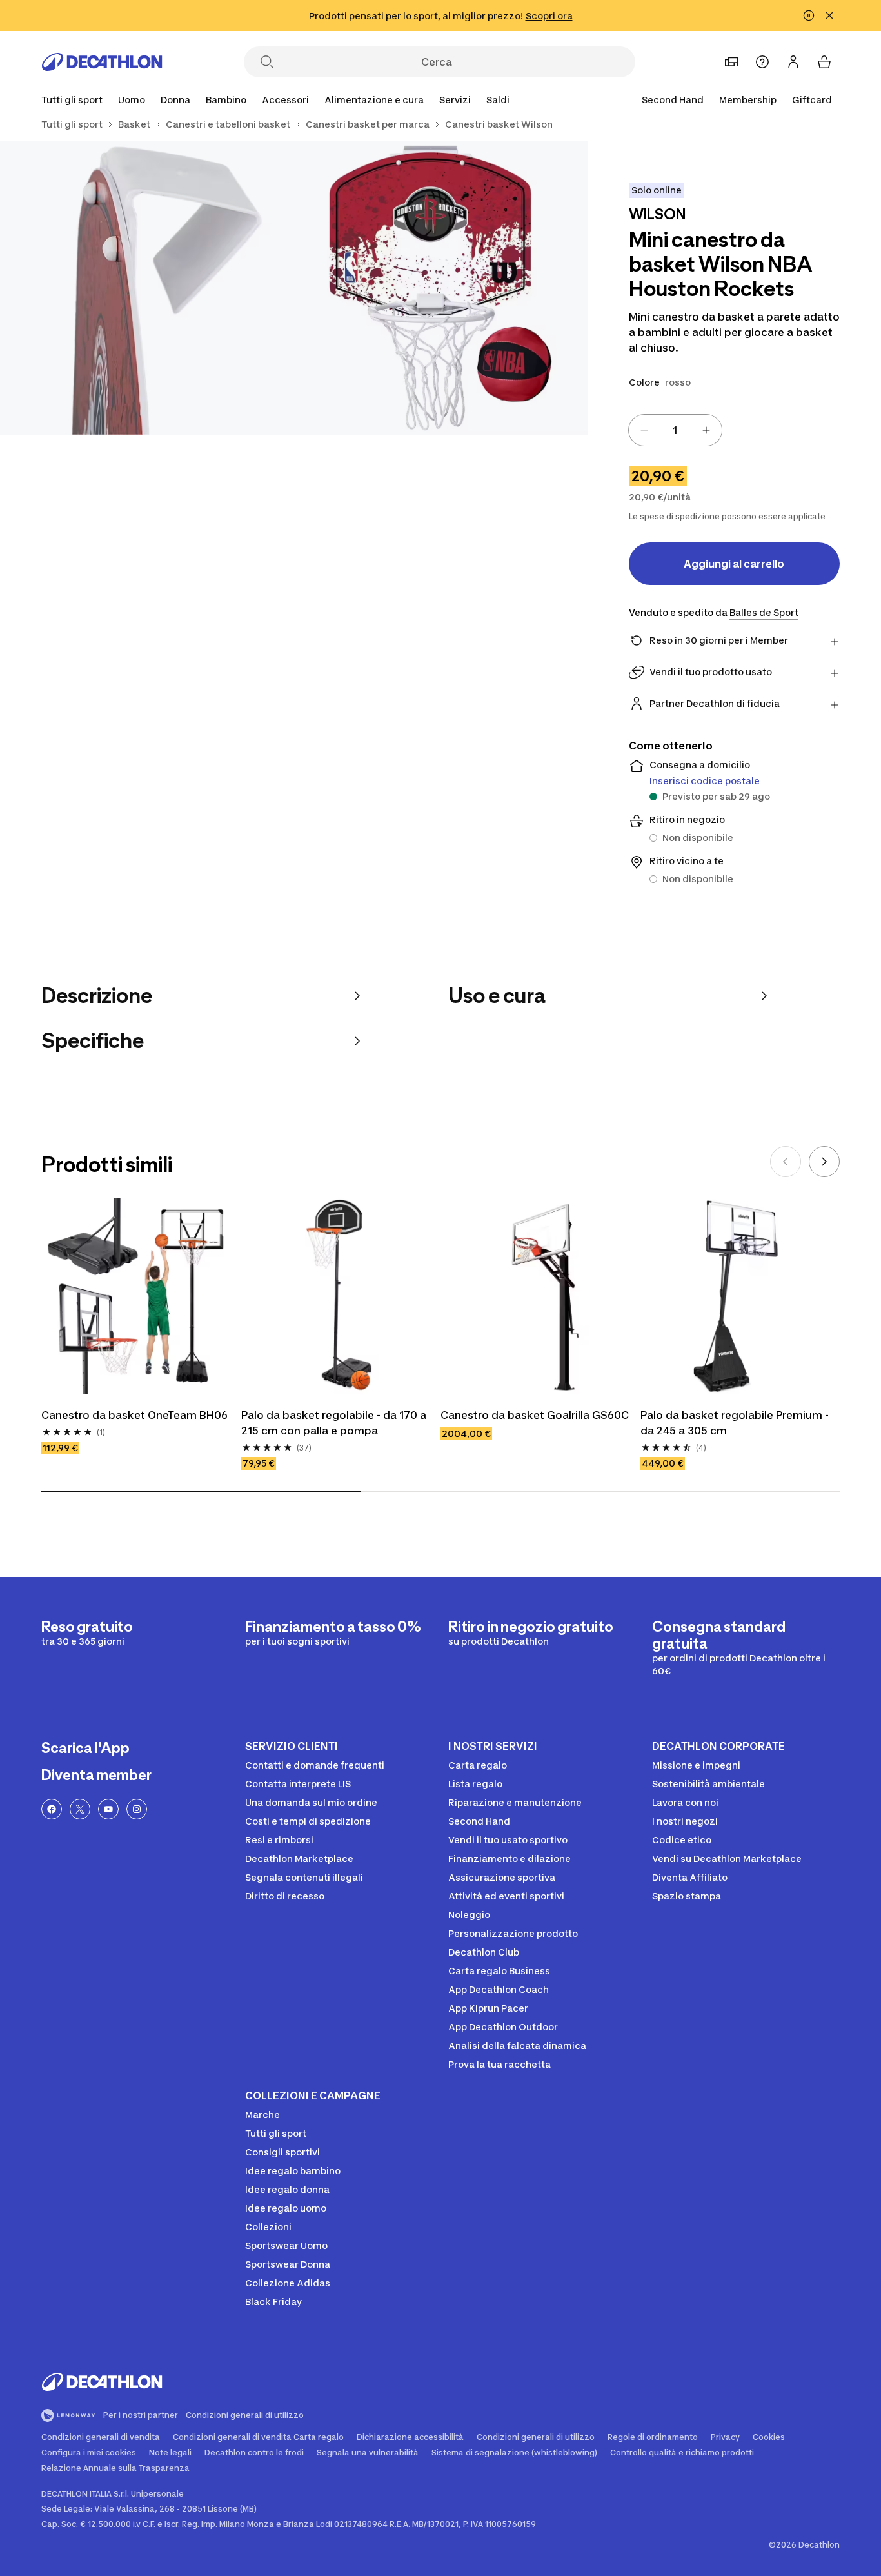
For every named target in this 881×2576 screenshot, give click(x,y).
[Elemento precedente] (786, 1162)
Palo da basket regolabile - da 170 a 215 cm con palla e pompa (335, 1423)
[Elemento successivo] (824, 1162)
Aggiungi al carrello (734, 564)
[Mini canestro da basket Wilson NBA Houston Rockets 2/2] (147, 288)
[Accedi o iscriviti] (793, 62)
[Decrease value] (644, 430)
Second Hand (673, 100)
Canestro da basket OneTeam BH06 (134, 1415)
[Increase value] (706, 430)
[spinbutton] (675, 430)
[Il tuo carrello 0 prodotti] (824, 62)
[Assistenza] (762, 62)
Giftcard (812, 100)
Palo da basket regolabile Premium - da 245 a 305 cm (736, 1423)
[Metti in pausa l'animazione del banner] (809, 15)
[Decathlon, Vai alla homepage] (102, 62)
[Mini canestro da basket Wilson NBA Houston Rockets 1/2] (440, 288)
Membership (748, 100)
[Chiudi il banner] (829, 15)
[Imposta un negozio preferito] (731, 62)
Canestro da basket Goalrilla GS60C (535, 1415)
